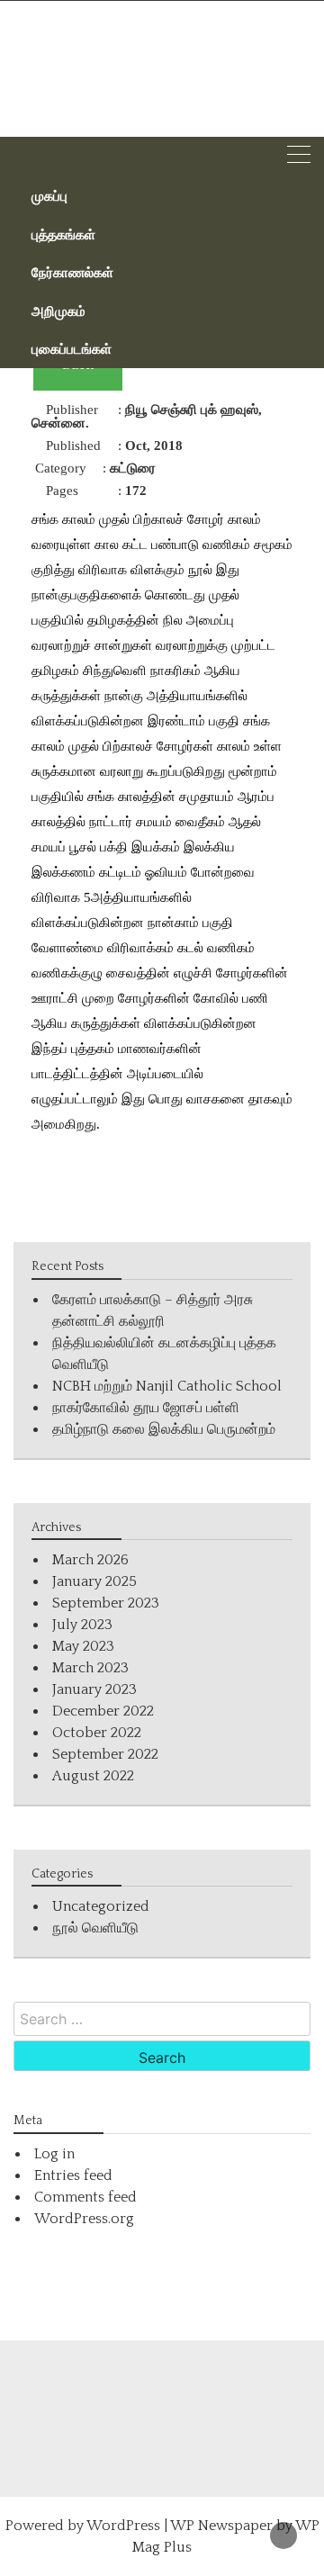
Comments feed (85, 2197)
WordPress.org (84, 2219)
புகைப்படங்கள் (72, 348)
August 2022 (93, 1776)
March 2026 (90, 1560)
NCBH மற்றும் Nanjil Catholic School (167, 1386)
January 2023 (94, 1689)
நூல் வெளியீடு (95, 1928)
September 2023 (106, 1603)
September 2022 (105, 1754)
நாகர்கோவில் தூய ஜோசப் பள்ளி (146, 1408)
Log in (54, 2154)
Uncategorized (101, 1906)
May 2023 (83, 1646)
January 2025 (94, 1581)
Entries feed (73, 2175)
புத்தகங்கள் (63, 234)
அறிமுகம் (58, 311)
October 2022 (97, 1733)
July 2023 (82, 1625)
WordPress (123, 2526)
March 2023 (90, 1668)
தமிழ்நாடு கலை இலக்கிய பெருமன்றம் (164, 1429)
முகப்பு (49, 195)
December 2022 (103, 1711)
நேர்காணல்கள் (72, 272)
